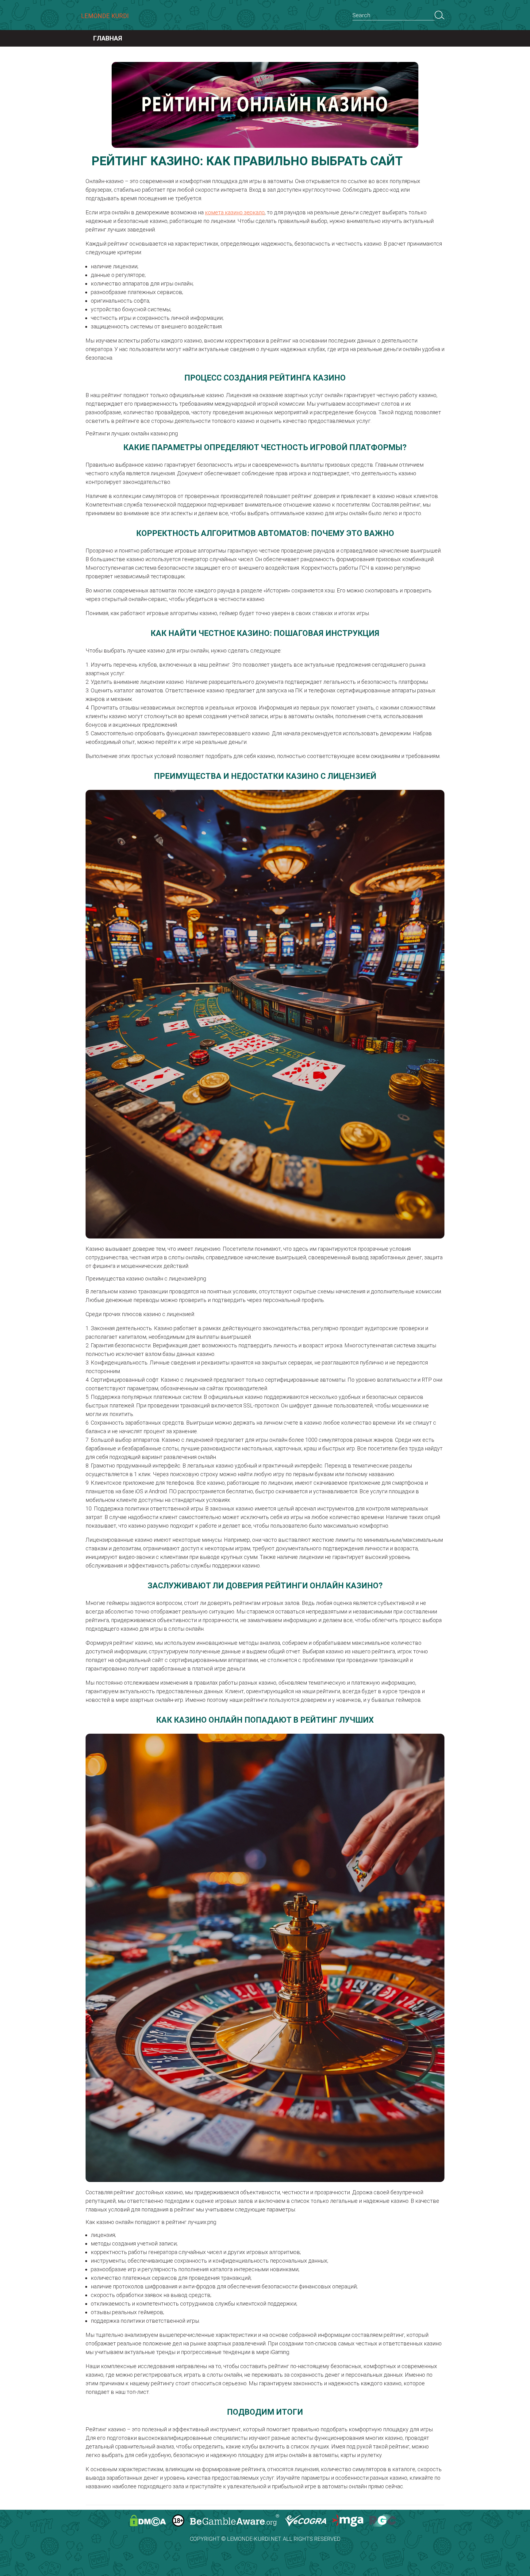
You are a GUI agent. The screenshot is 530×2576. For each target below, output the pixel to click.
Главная (108, 38)
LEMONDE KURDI (105, 16)
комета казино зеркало (235, 212)
